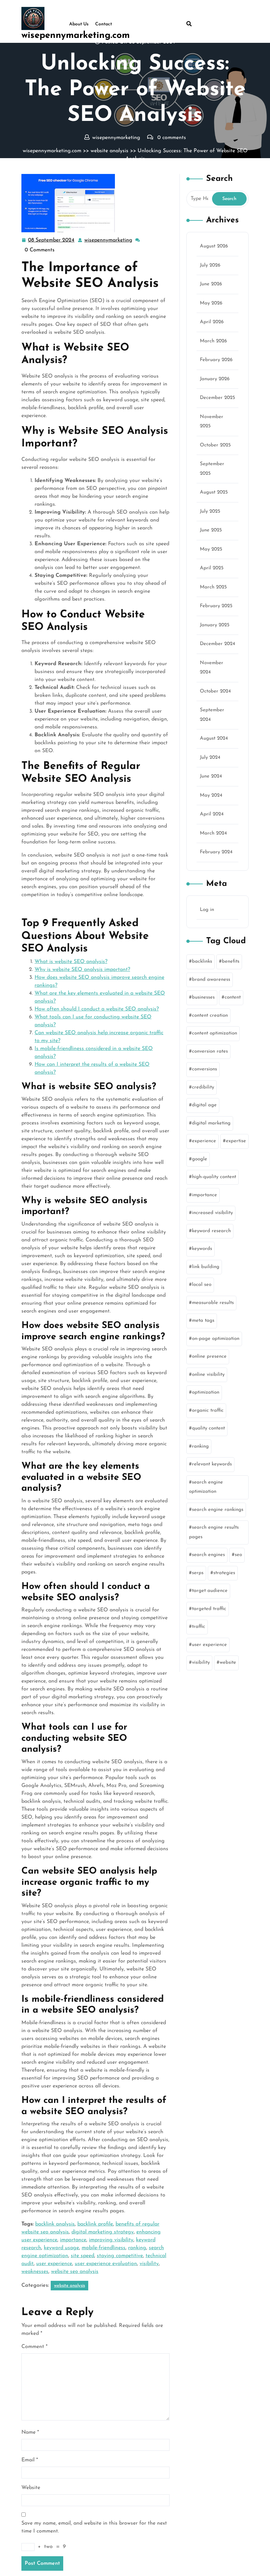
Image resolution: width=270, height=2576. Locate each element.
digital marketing (211, 1123)
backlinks (202, 962)
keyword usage (61, 2248)
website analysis (109, 151)
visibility (149, 2264)
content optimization (215, 1033)
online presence (209, 1357)
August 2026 (214, 246)
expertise (236, 1141)
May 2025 (211, 549)
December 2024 (217, 644)
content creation (210, 1016)
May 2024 (211, 795)
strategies (224, 1573)
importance (73, 2240)
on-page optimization (216, 1339)
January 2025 (215, 625)
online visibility (208, 1375)
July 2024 (210, 758)
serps (198, 1573)
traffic (199, 1627)
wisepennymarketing (109, 240)
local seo (202, 1285)
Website (31, 2488)
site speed (82, 2256)
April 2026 (212, 322)
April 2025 (212, 568)
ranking (137, 2248)
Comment (34, 2347)
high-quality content (214, 1177)
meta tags (203, 1321)
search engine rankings (218, 1510)
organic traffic (208, 1411)
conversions (204, 1069)
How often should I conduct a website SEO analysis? (97, 1009)
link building (206, 1267)
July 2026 (210, 265)
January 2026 (215, 379)
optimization (206, 1392)
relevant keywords (212, 1464)
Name (30, 2432)
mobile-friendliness (104, 2248)
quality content (208, 1428)
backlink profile (95, 2224)
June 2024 (211, 776)
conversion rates (210, 1051)
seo (238, 1555)
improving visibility (111, 2240)
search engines (208, 1555)
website (228, 1663)
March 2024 (213, 833)
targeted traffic (209, 1609)
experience (204, 1141)
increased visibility (212, 1213)
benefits (231, 962)
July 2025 (210, 511)
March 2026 (213, 341)
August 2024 (214, 738)
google (200, 1159)
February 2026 (216, 360)
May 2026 (211, 303)
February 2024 (216, 852)
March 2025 (213, 587)
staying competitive (120, 2256)
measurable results (213, 1303)
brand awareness (211, 980)
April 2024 (212, 814)
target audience (210, 1591)
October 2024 (215, 691)
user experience (54, 2264)
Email (30, 2460)
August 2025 (214, 492)
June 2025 (211, 530)
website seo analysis (75, 2272)
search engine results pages (214, 1532)
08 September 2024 (52, 241)
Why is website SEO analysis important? (82, 970)
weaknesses (35, 2272)
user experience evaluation (106, 2264)
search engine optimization (206, 1487)
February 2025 (216, 606)
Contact (104, 24)
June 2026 (211, 284)
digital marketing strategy (103, 2232)
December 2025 (217, 398)
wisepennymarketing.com (76, 36)
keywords (202, 1249)
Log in (207, 910)
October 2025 (215, 445)
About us (79, 24)
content (233, 997)
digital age (204, 1105)
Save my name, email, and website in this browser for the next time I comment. (94, 2527)
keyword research (211, 1231)
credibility (203, 1087)
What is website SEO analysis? (71, 962)
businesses (203, 997)
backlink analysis (55, 2224)
